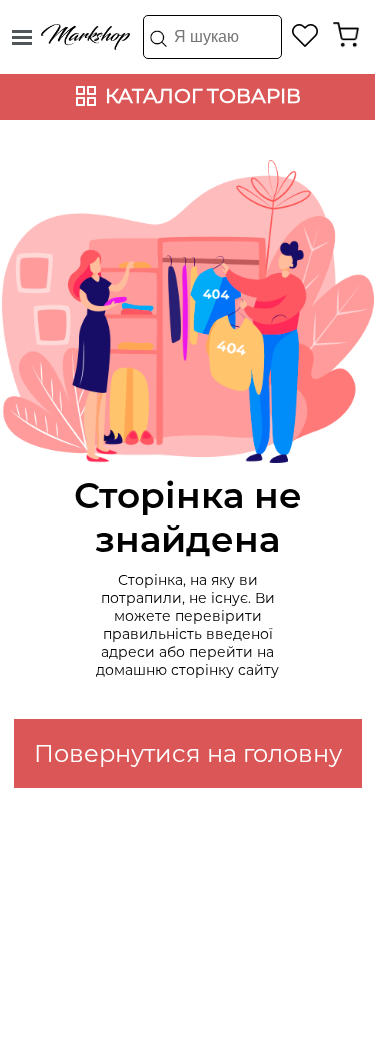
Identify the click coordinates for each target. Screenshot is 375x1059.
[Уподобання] (305, 35)
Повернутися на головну (188, 753)
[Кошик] (346, 35)
